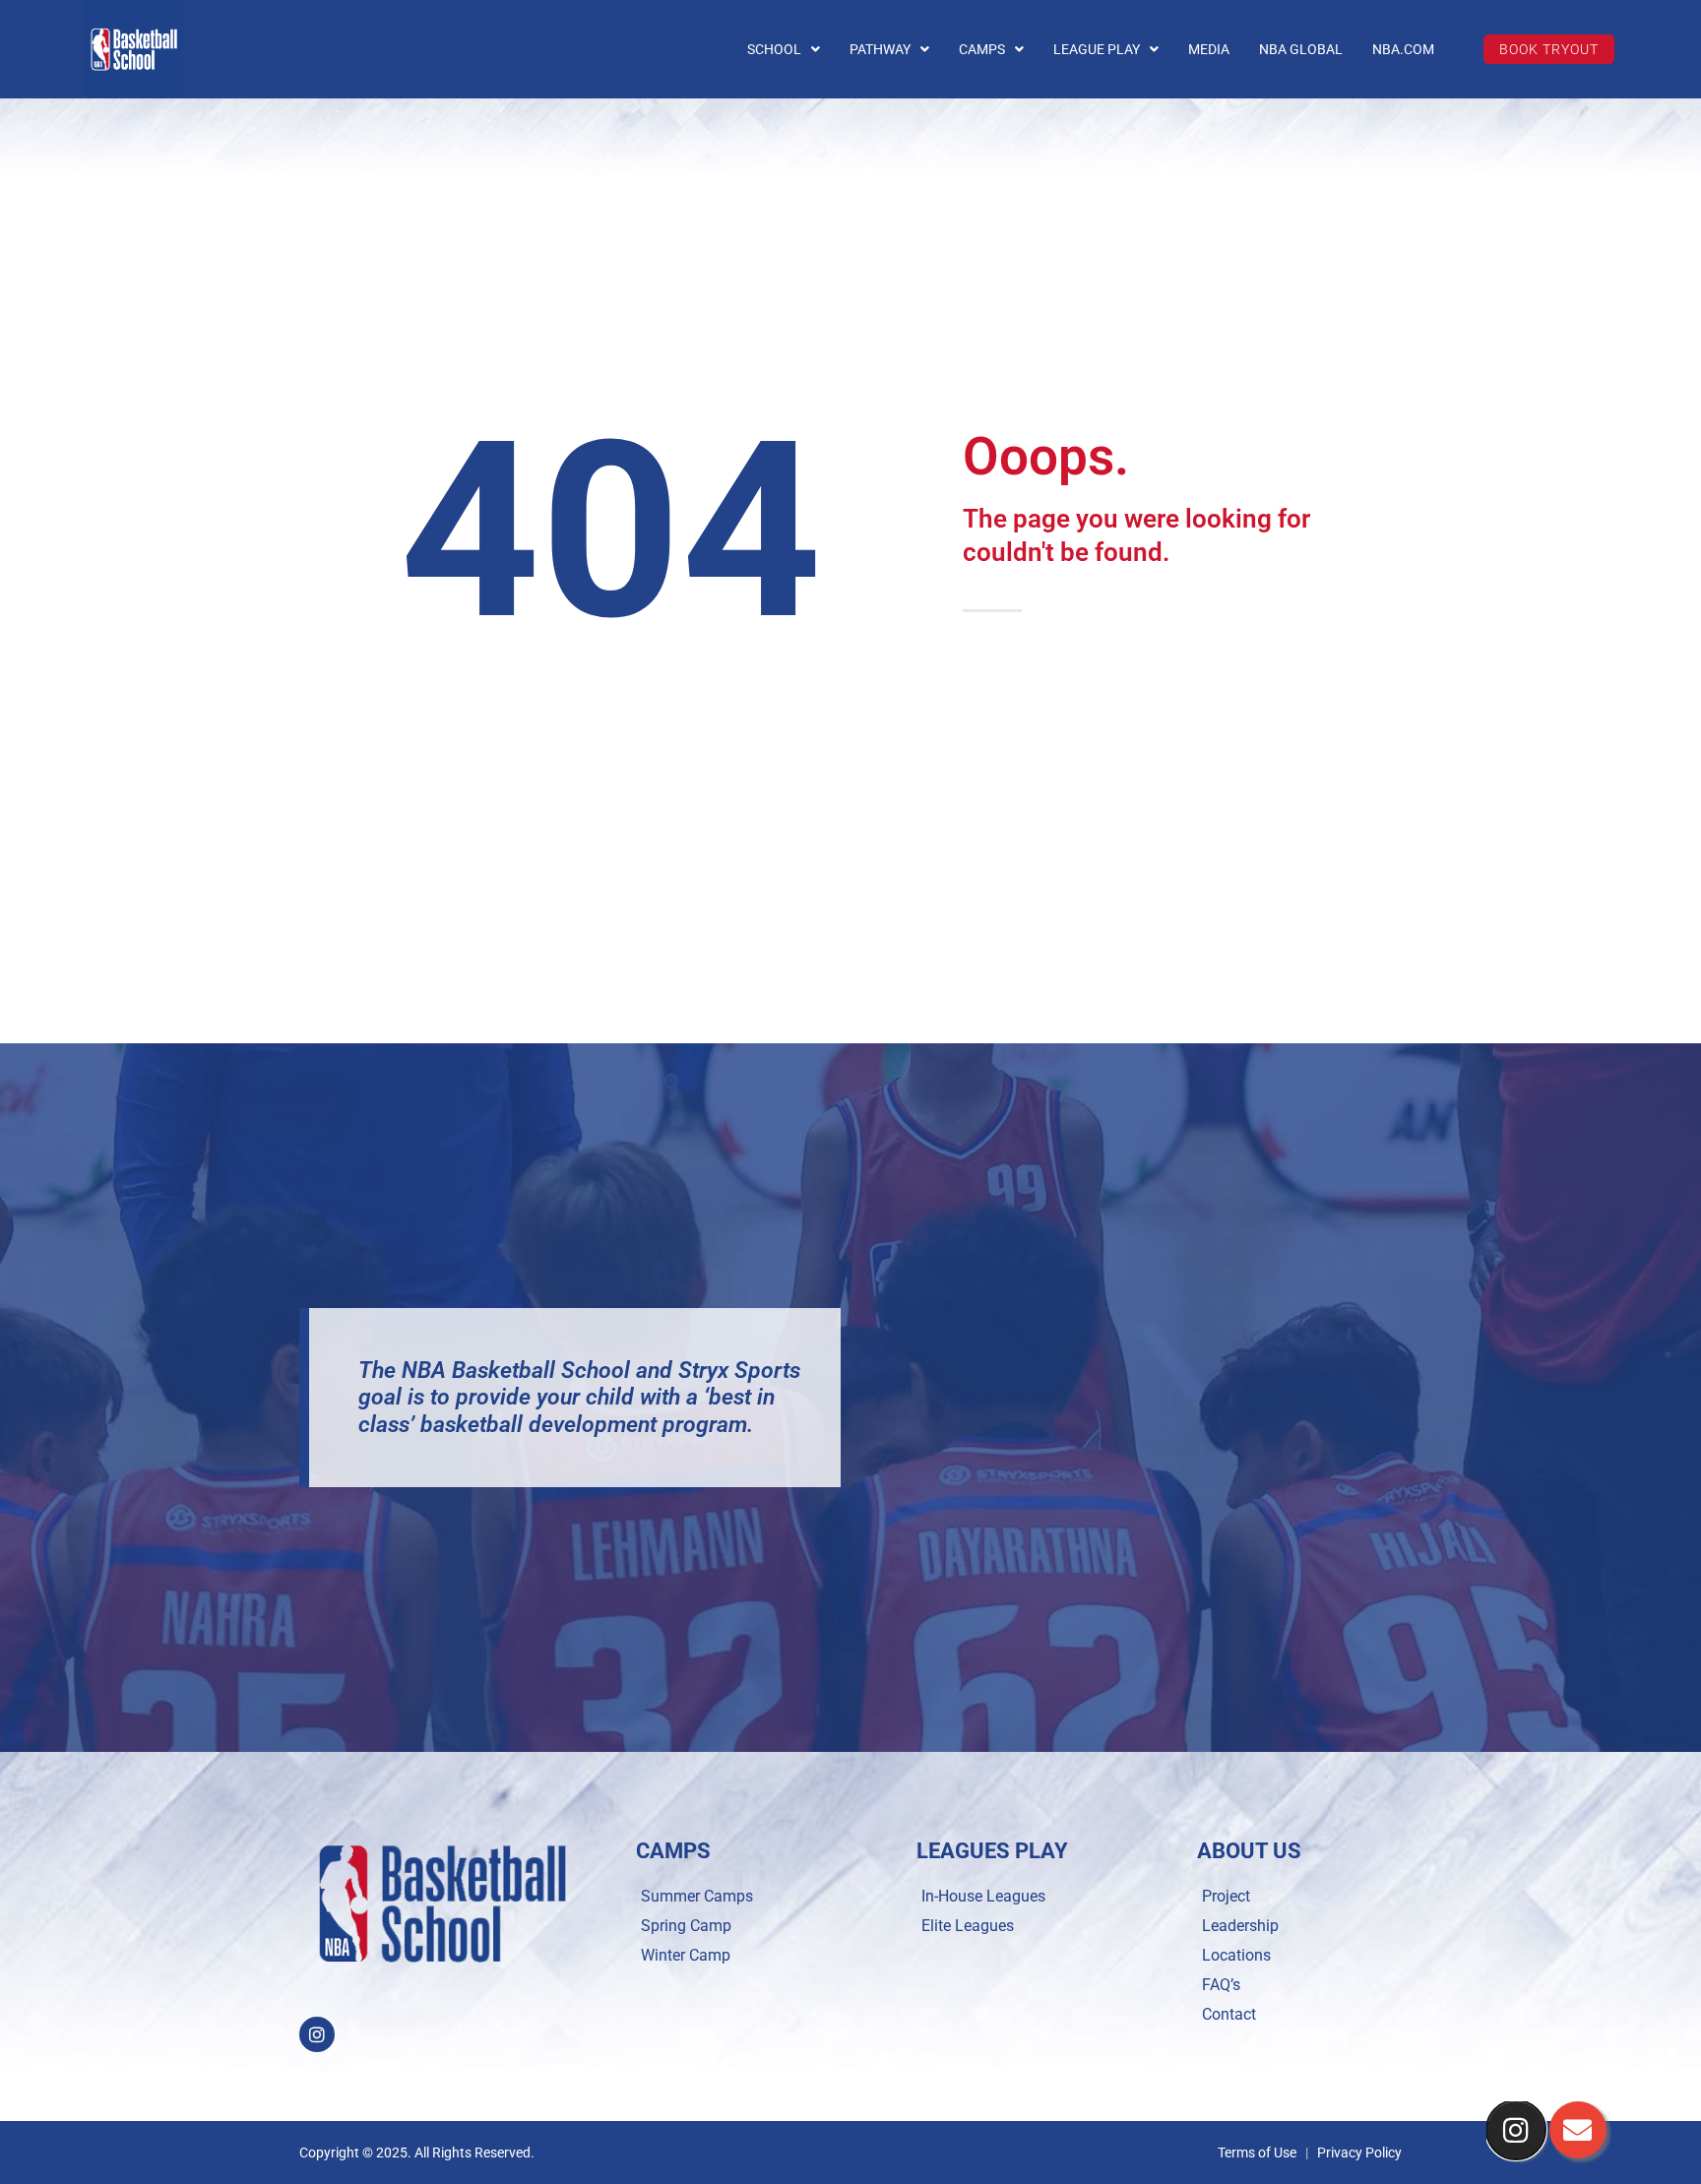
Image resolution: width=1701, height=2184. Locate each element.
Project (1226, 1896)
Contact (1229, 2014)
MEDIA (1209, 49)
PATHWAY (880, 49)
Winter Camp (686, 1955)
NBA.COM (1403, 49)
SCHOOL (774, 49)
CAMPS (982, 49)
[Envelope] (1578, 2130)
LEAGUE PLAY (1097, 49)
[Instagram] (317, 2034)
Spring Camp (686, 1926)
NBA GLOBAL (1301, 49)
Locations (1236, 1955)
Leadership (1240, 1926)
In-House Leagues (983, 1896)
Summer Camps (697, 1896)
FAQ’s (1221, 1985)
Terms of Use (1257, 2153)
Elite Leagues (968, 1926)
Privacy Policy (1359, 2153)
